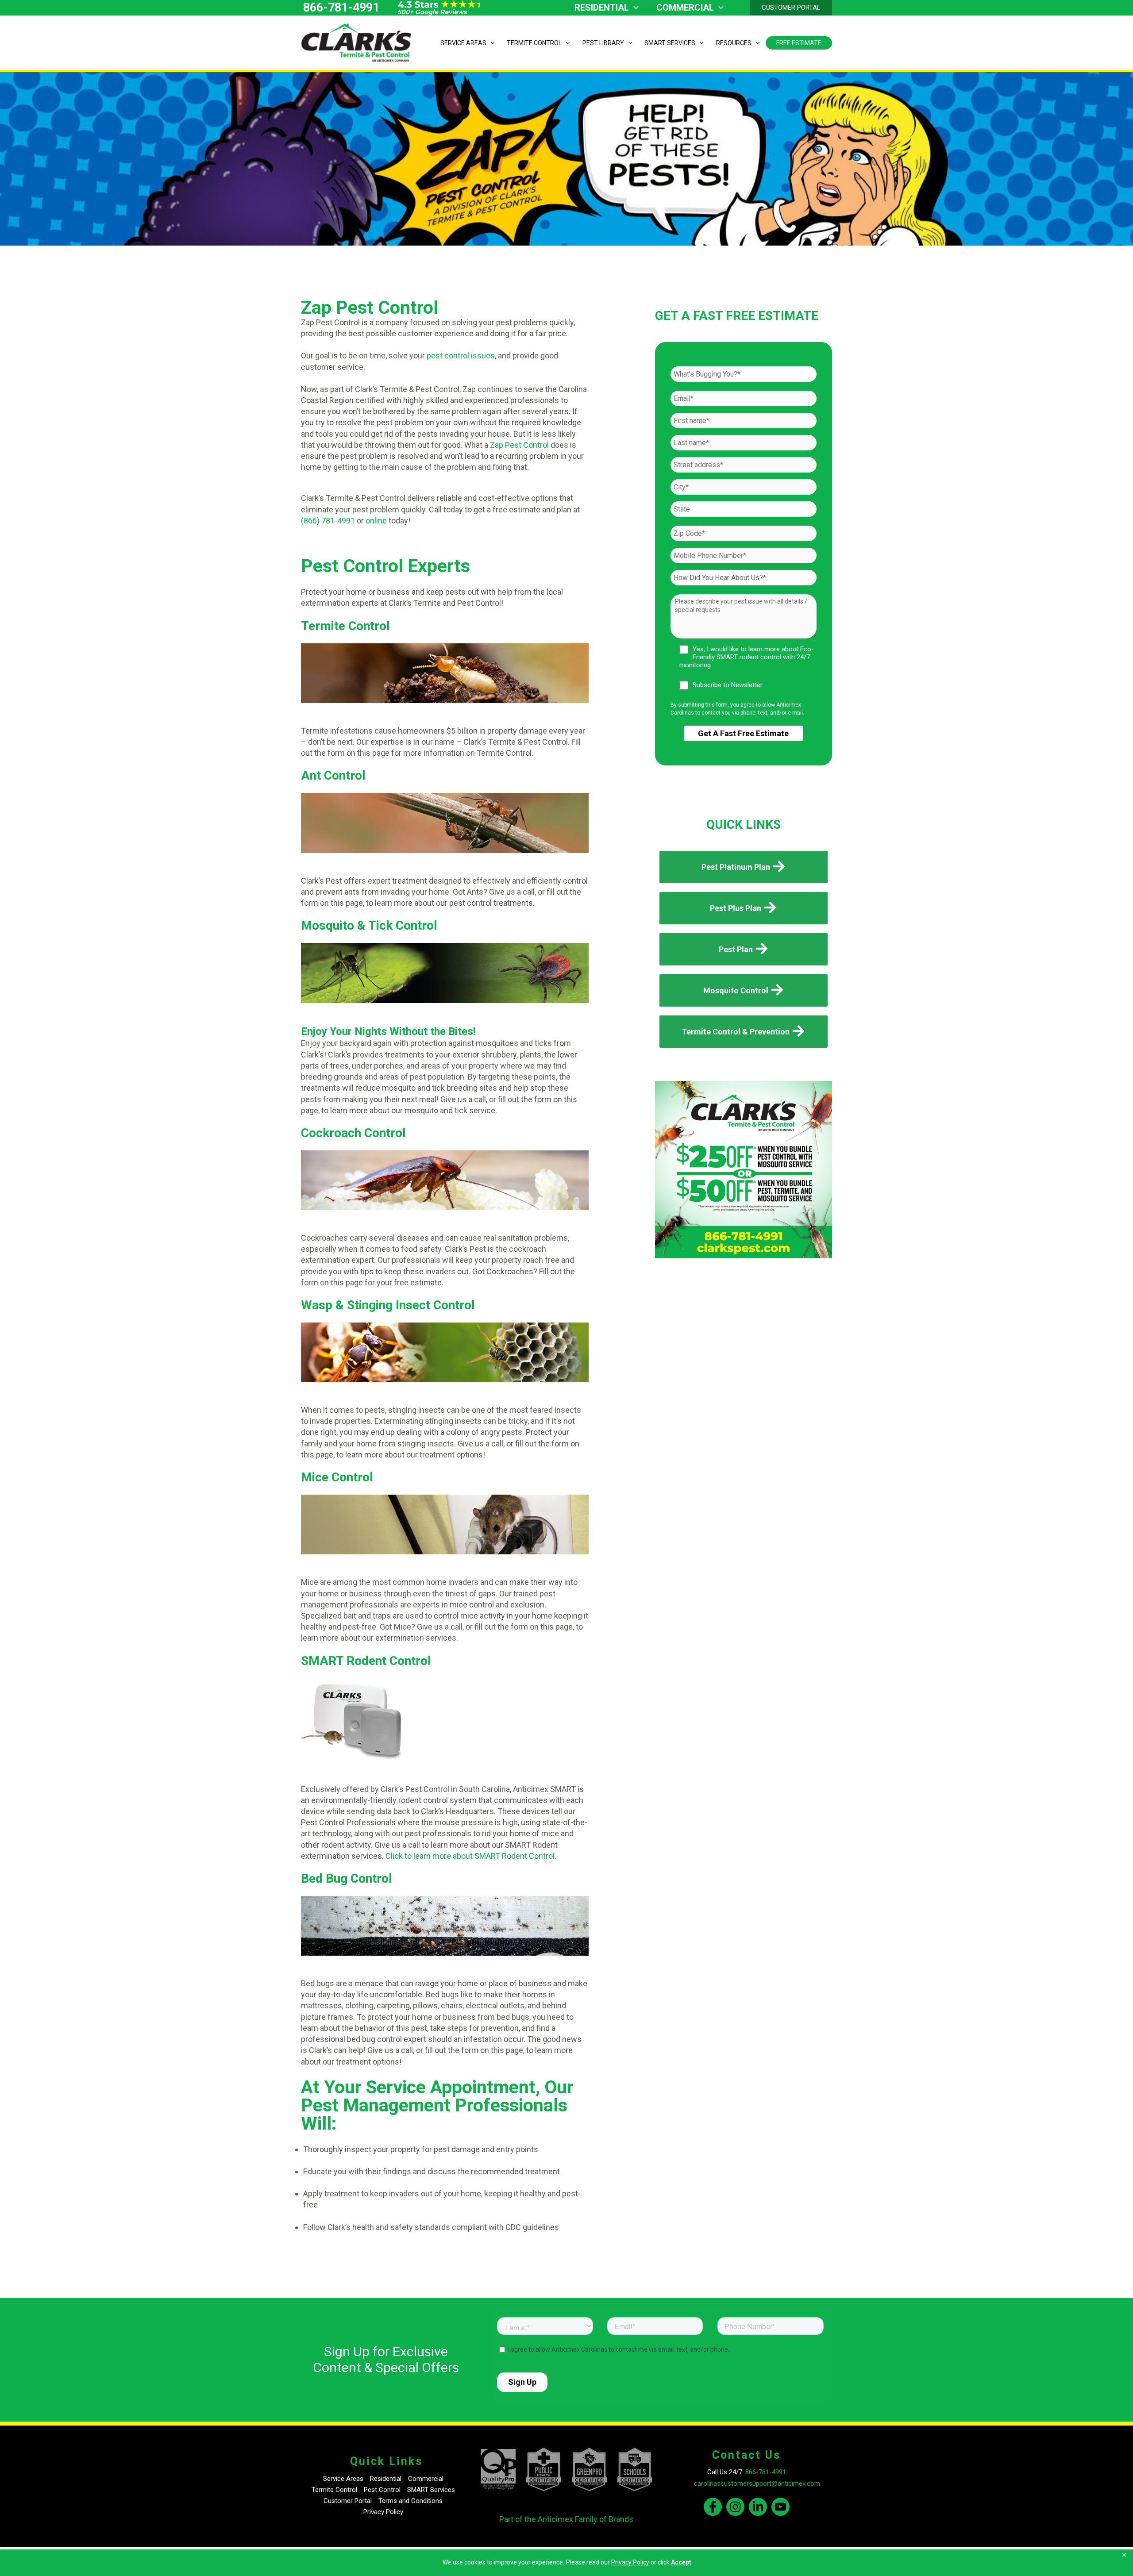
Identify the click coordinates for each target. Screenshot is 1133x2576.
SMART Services (431, 2490)
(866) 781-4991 (328, 521)
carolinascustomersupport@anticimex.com (757, 2484)
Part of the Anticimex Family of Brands (566, 2519)
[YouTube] (780, 2507)
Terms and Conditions (410, 2501)
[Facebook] (713, 2507)
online (376, 521)
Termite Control (334, 2490)
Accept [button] (681, 2562)
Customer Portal (348, 2501)
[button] (1125, 2555)
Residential (386, 2479)
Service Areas (343, 2479)
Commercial (426, 2479)
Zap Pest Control (518, 445)
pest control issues (461, 356)
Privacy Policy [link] (630, 2562)
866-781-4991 (341, 8)
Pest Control (382, 2490)
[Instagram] (735, 2507)
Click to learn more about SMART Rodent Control (470, 1856)
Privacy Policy (383, 2512)
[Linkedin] (758, 2507)
